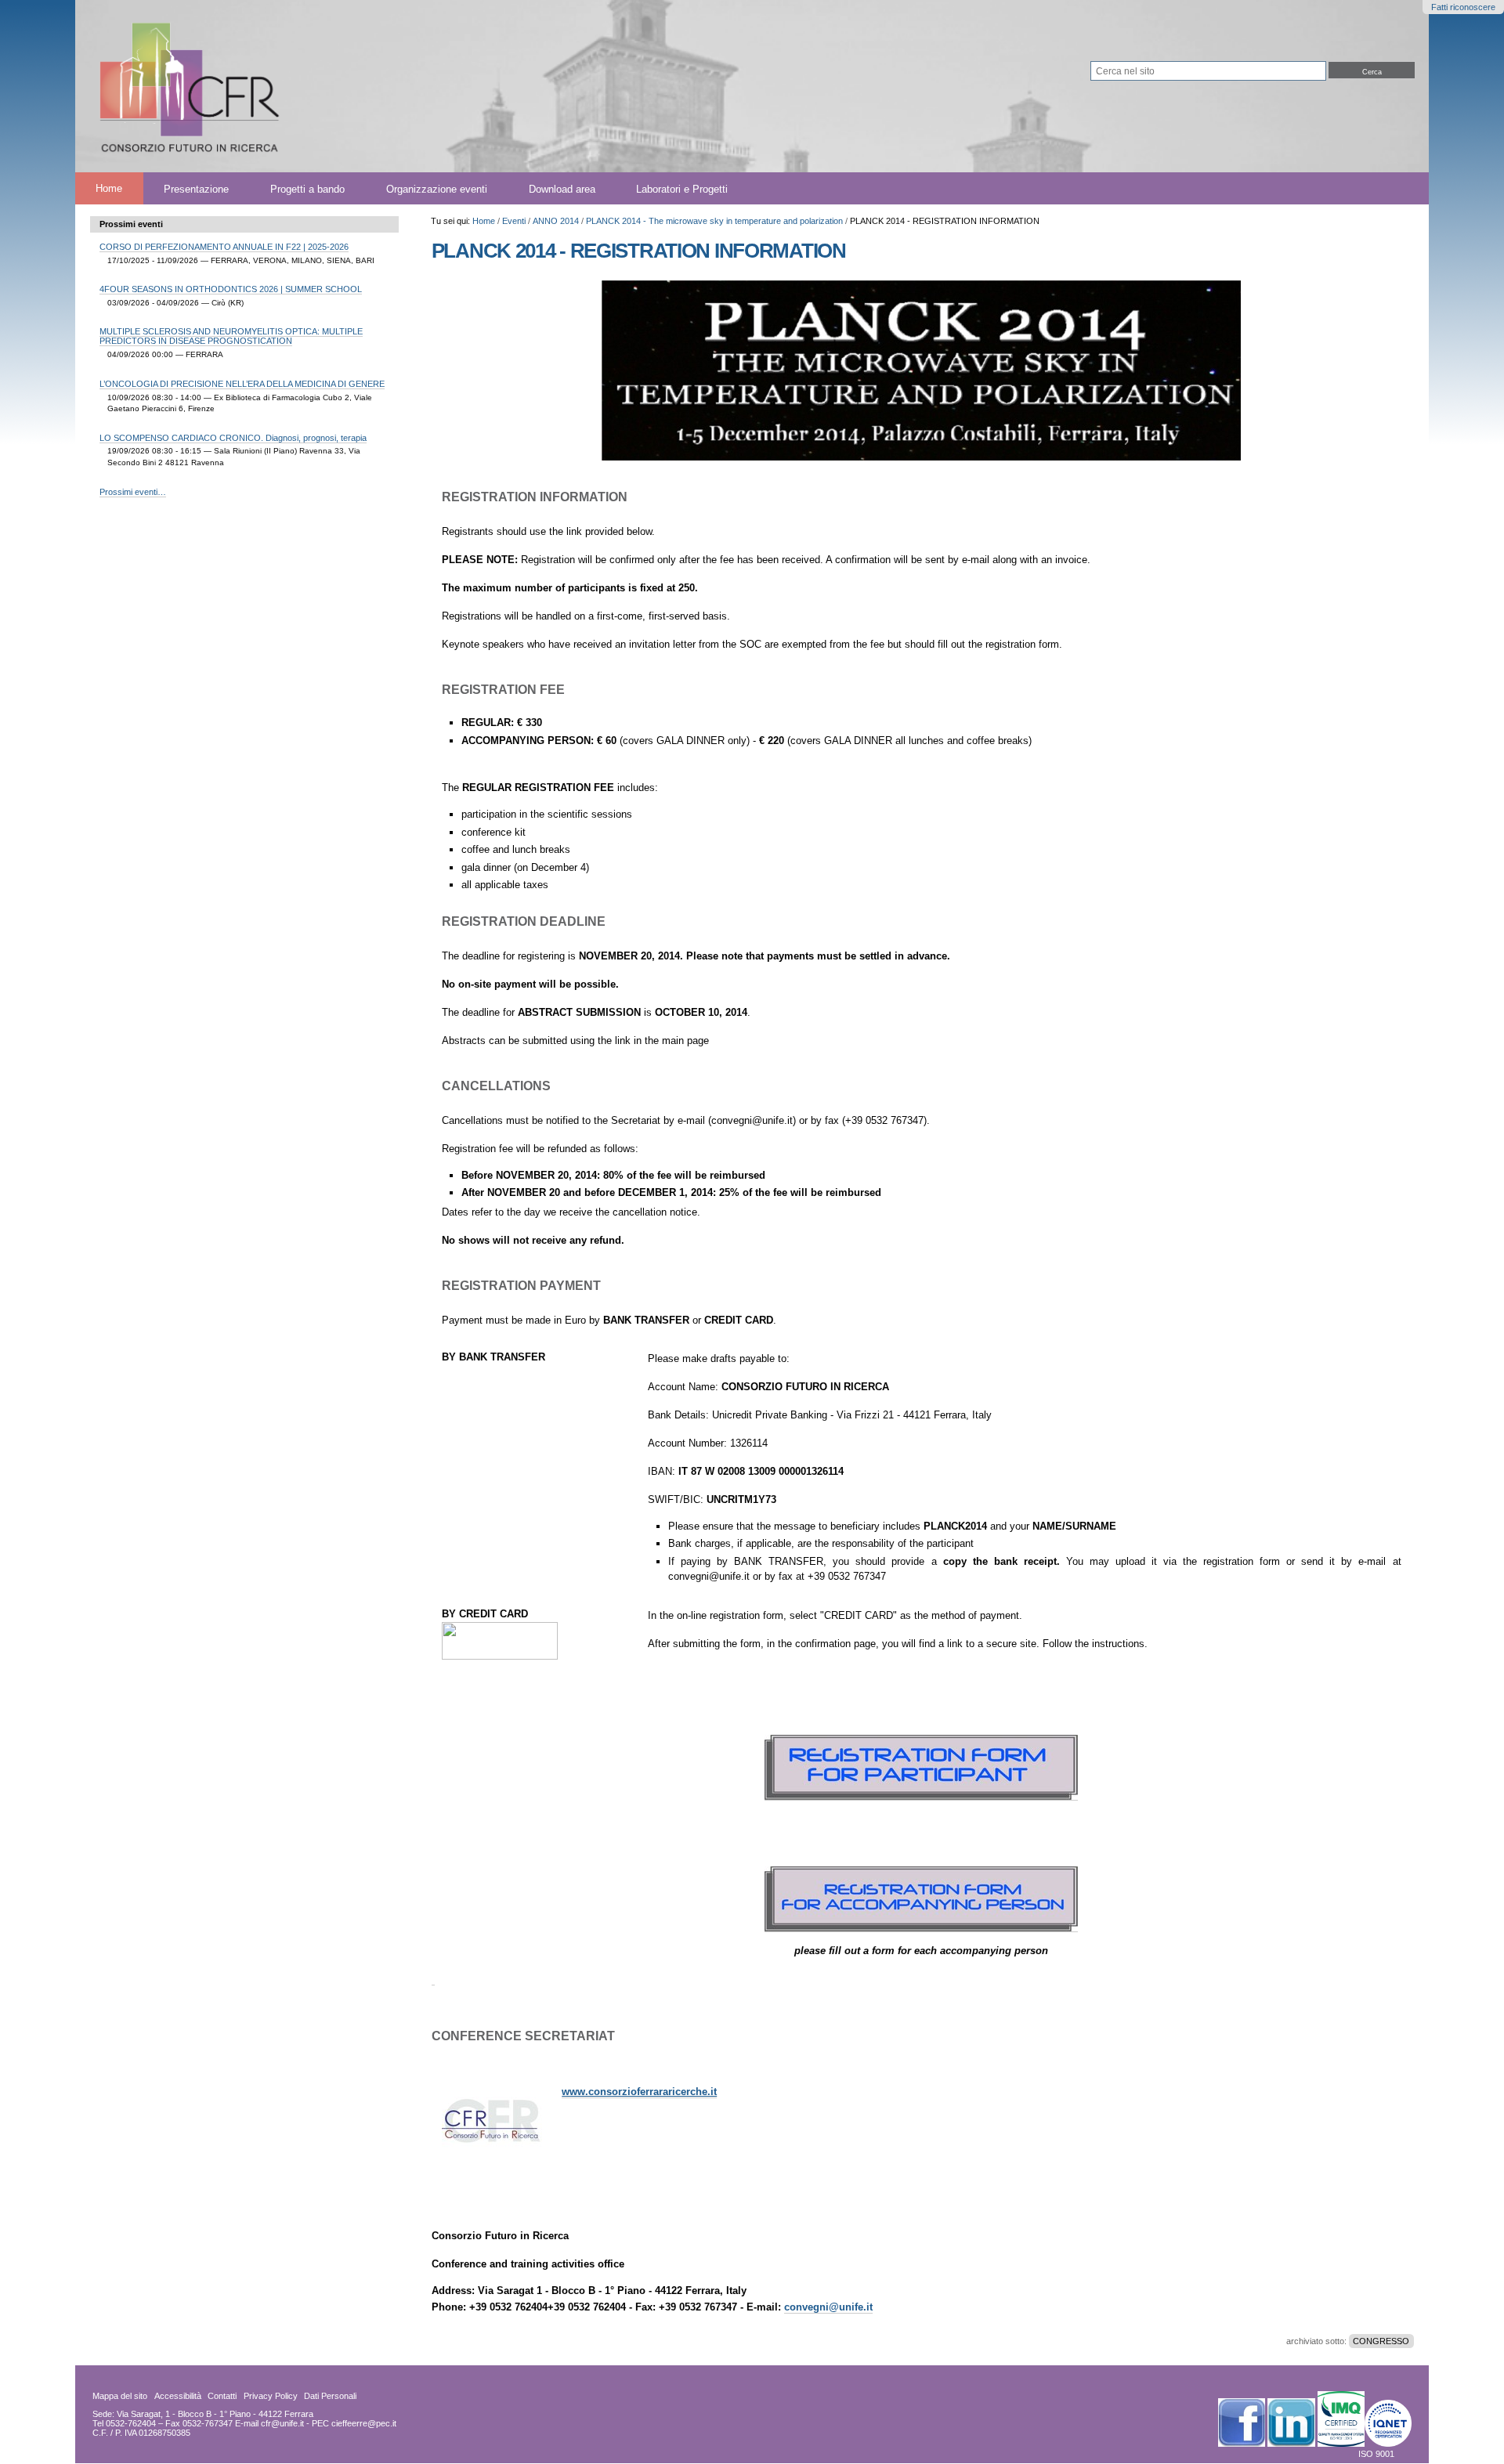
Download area (562, 188)
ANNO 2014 (556, 221)
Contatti (222, 2396)
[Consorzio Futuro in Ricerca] (429, 86)
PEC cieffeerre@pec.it (354, 2423)
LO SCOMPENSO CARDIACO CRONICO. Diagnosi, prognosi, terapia (233, 438)
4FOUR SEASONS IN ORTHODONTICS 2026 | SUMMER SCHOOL (231, 289)
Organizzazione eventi (437, 188)
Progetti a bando (307, 188)
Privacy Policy (271, 2396)
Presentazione (196, 188)
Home (109, 188)
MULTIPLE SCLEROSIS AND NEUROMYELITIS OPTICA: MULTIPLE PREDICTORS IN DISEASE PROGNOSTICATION (231, 336)
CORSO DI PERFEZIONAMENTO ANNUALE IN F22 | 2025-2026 (224, 247)
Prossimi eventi (131, 224)
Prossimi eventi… (133, 492)
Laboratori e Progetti (682, 188)
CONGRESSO (1381, 2341)
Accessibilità (178, 2396)
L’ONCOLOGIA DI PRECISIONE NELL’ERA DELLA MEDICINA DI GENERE (242, 384)
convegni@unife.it (828, 2307)
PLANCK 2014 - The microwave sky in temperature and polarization (714, 221)
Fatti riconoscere (1463, 7)
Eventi (514, 221)
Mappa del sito (120, 2396)
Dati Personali (330, 2396)
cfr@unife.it (282, 2423)
